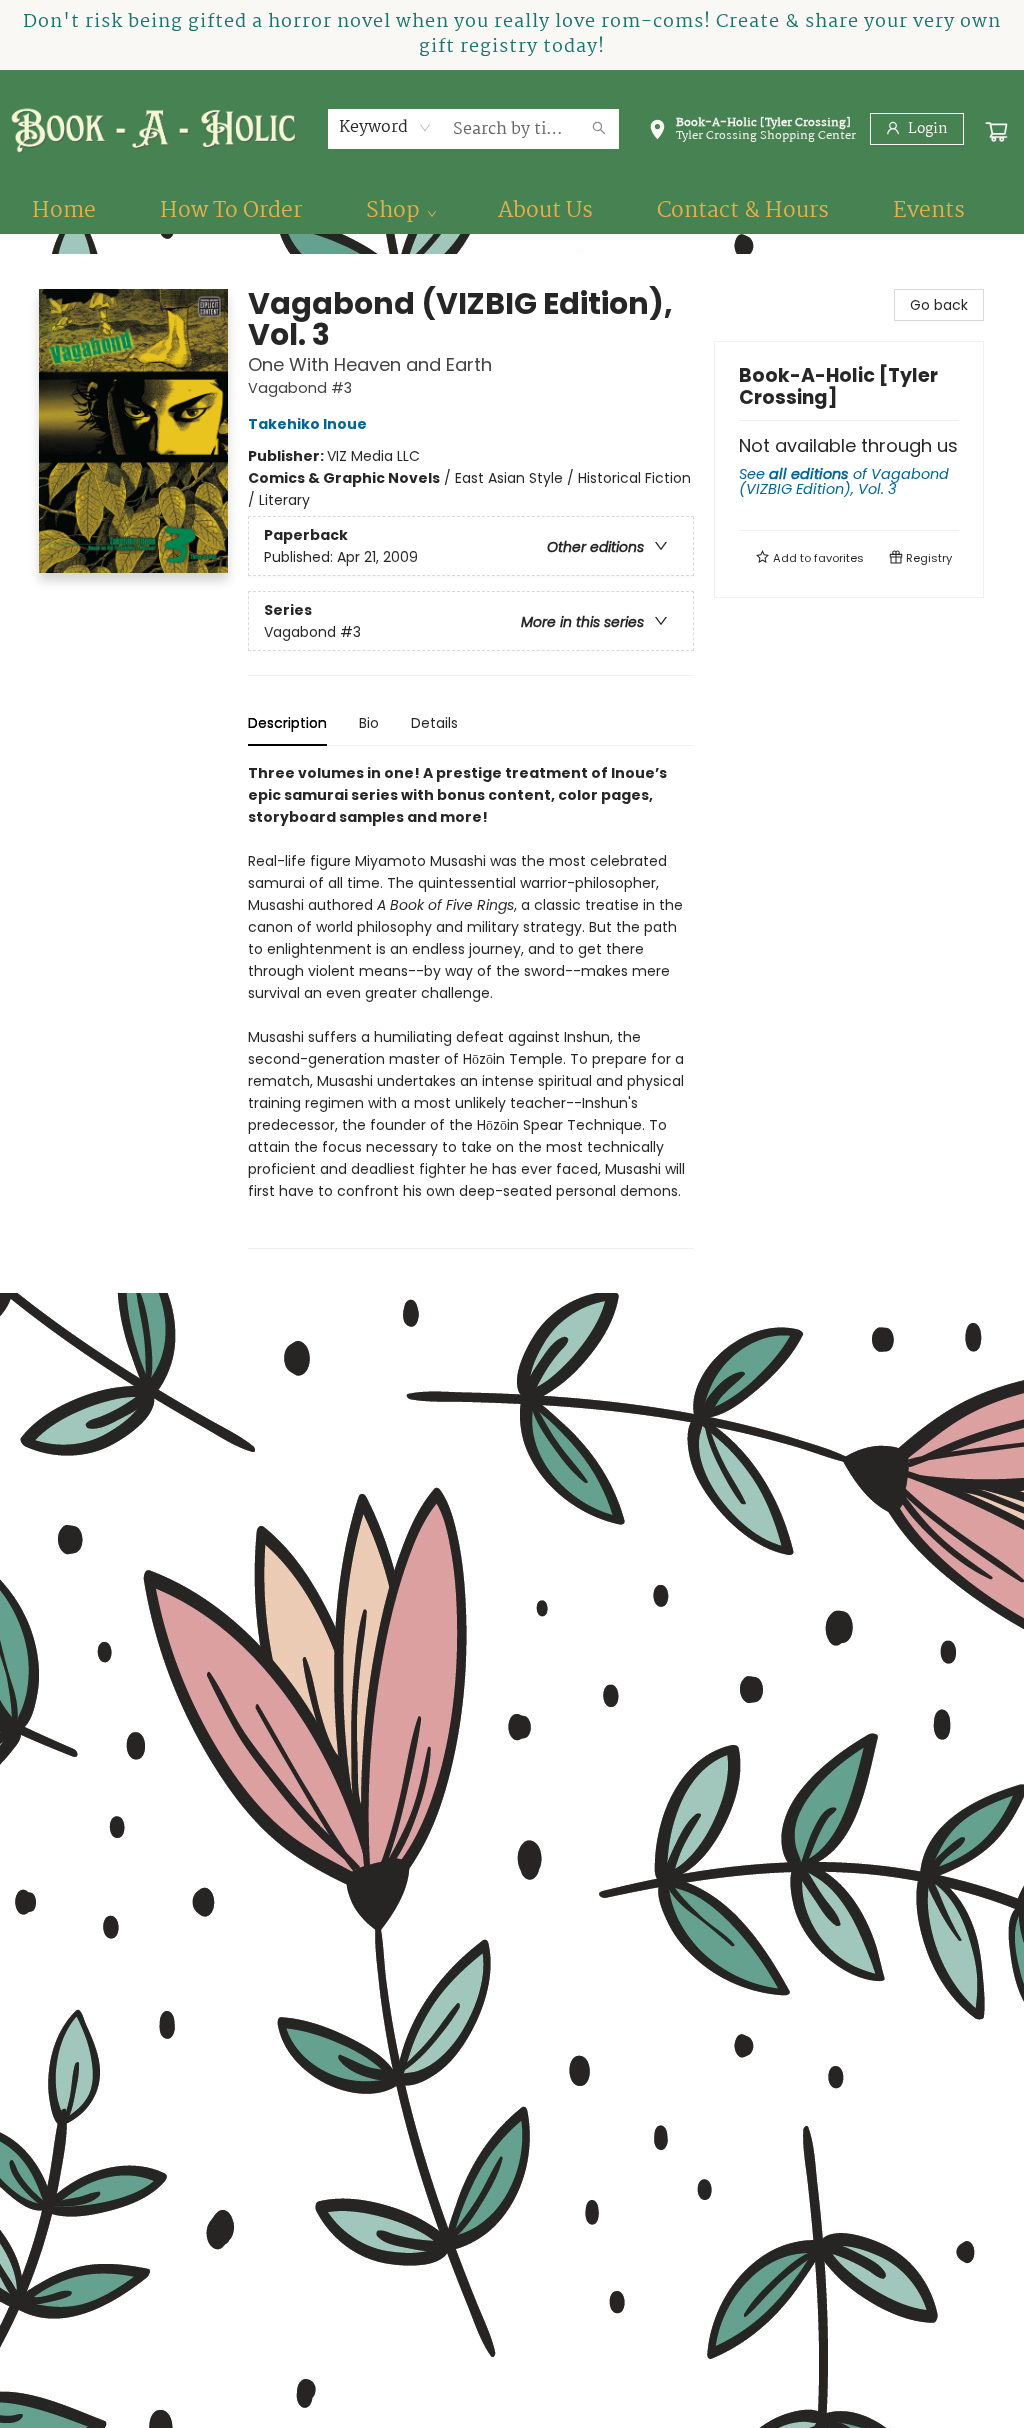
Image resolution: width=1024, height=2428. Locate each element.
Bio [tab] (369, 723)
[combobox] (385, 128)
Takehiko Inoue (307, 424)
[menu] (512, 211)
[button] (752, 133)
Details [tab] (434, 723)
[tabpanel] (471, 1005)
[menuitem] (64, 211)
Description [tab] (287, 723)
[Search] (599, 129)
